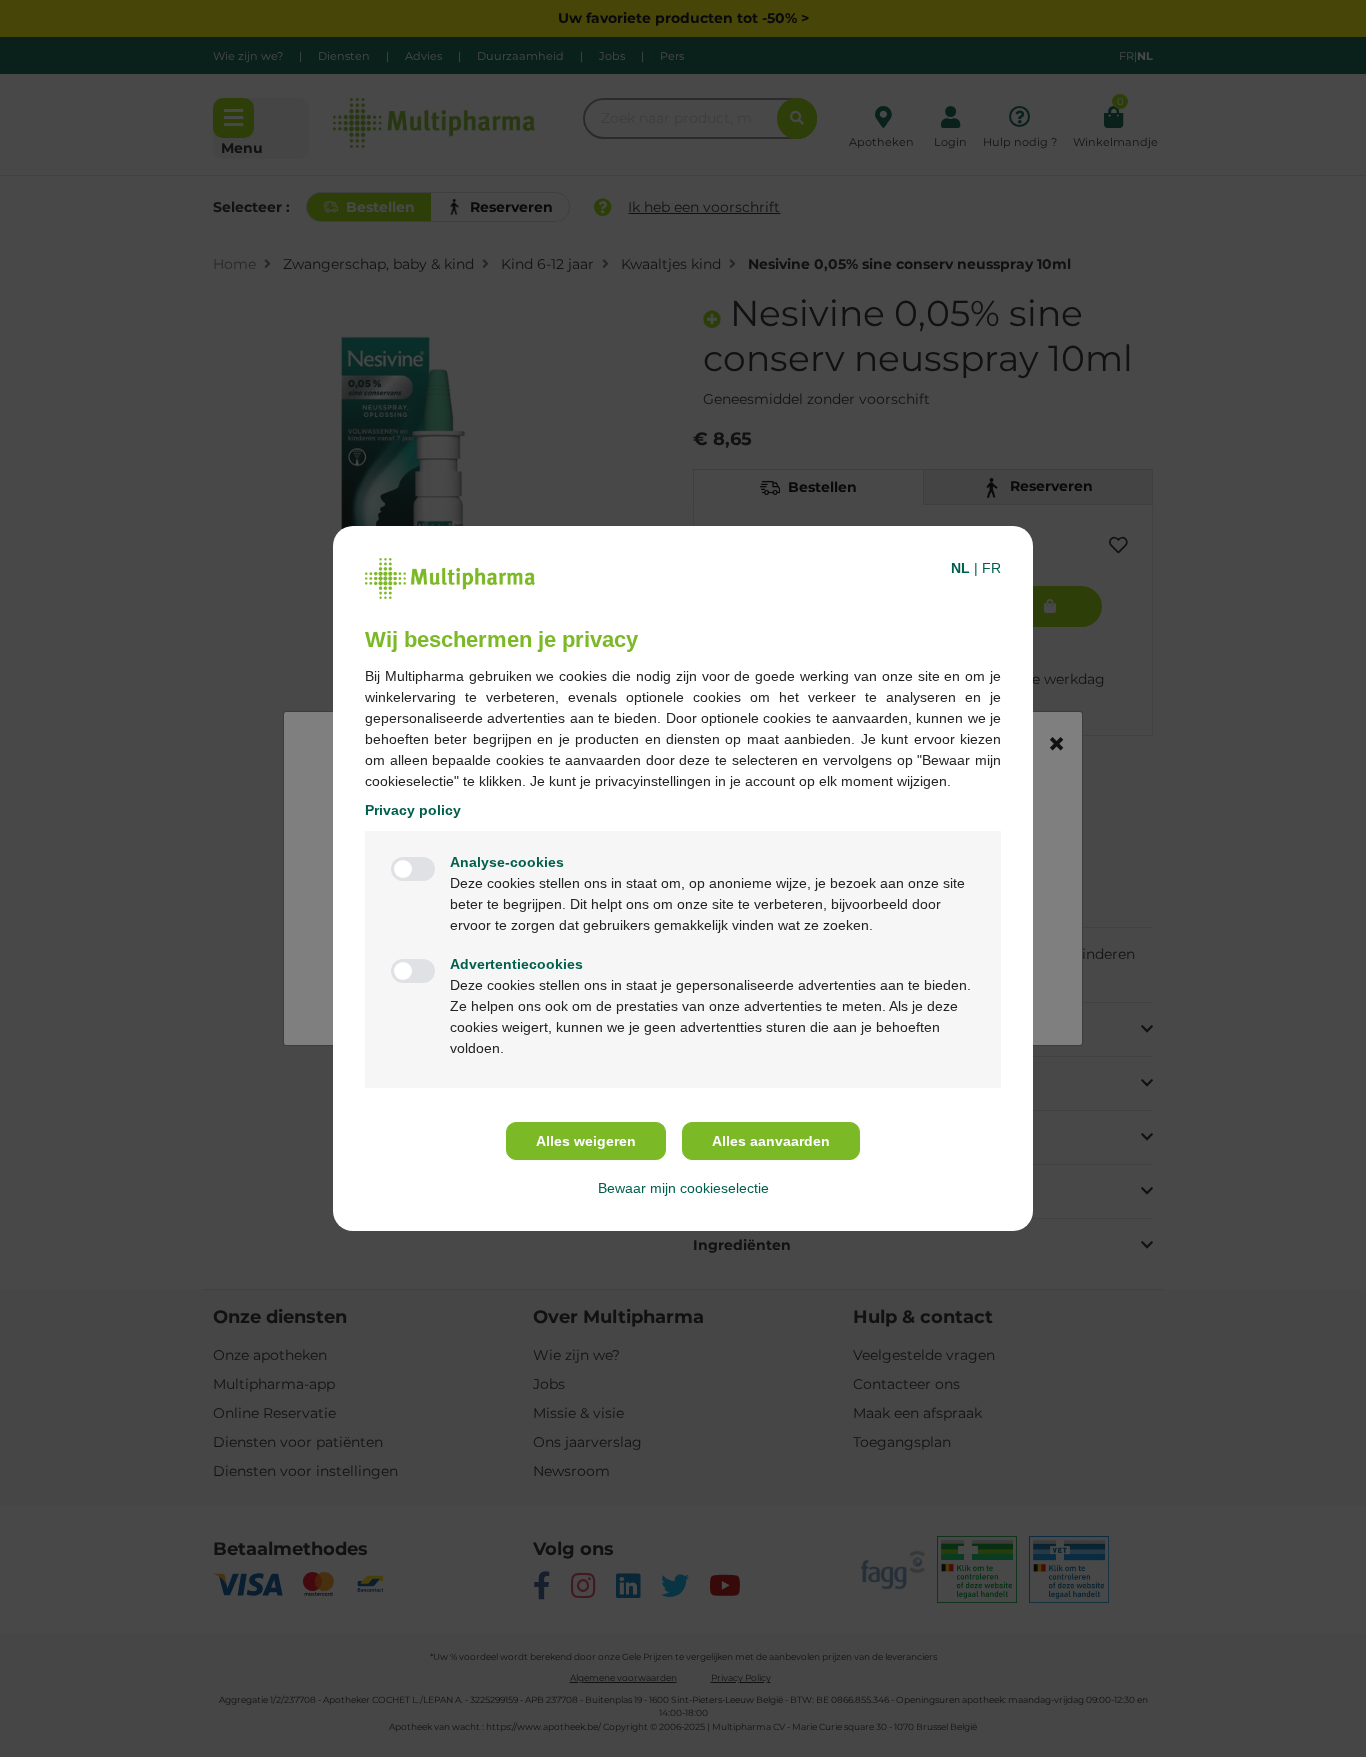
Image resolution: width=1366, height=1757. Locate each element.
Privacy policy (413, 810)
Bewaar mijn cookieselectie (683, 1188)
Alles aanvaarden (771, 1141)
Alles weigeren (586, 1141)
